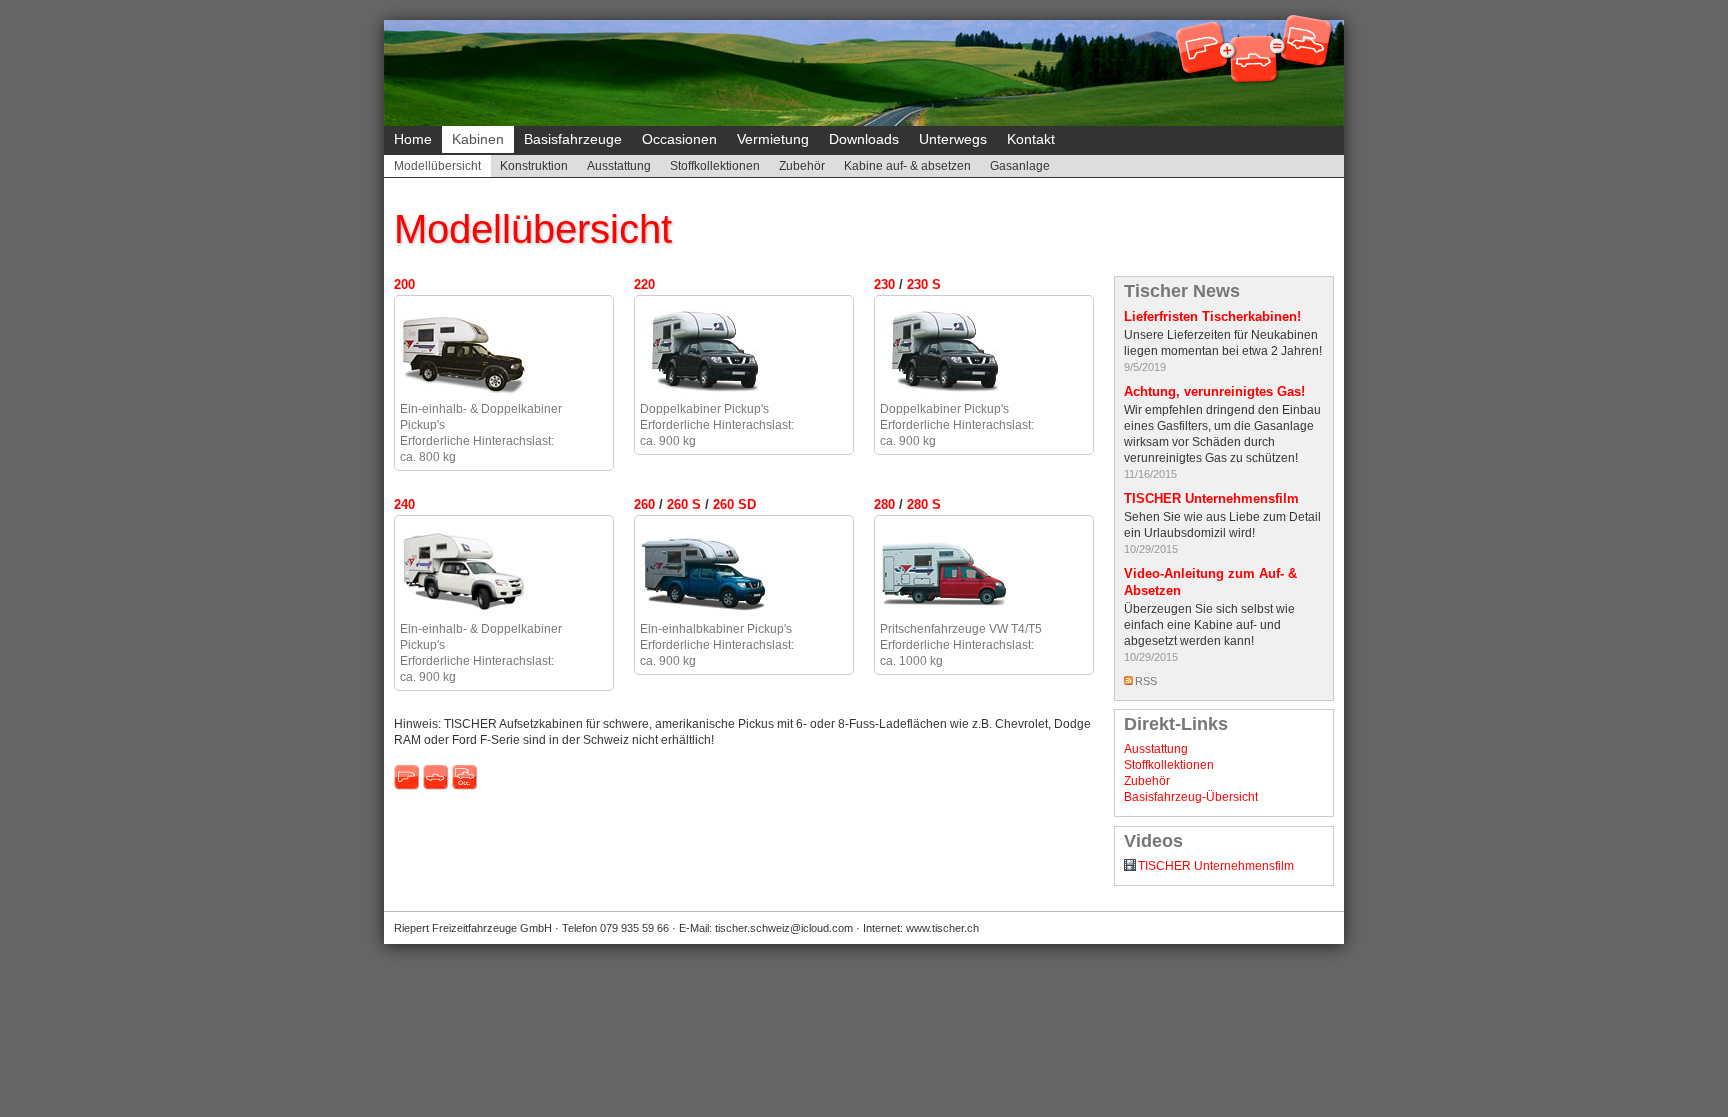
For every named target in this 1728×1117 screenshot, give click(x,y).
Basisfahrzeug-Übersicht (1191, 797)
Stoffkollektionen (715, 166)
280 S (924, 504)
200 (404, 284)
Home (413, 139)
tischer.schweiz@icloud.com (784, 928)
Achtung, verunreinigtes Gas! (1214, 391)
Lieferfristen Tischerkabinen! (1212, 316)
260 (644, 504)
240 (404, 504)
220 (644, 284)
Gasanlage (1020, 166)
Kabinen (478, 139)
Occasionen (679, 139)
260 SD (734, 504)
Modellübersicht (437, 166)
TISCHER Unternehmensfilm (1211, 498)
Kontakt (1031, 139)
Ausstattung (619, 166)
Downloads (864, 139)
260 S (684, 504)
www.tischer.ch (942, 928)
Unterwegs (953, 139)
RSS (1146, 681)
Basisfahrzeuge (573, 139)
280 (884, 504)
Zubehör (802, 166)
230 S (924, 284)
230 (884, 284)
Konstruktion (534, 166)
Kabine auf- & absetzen (907, 166)
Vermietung (773, 139)
